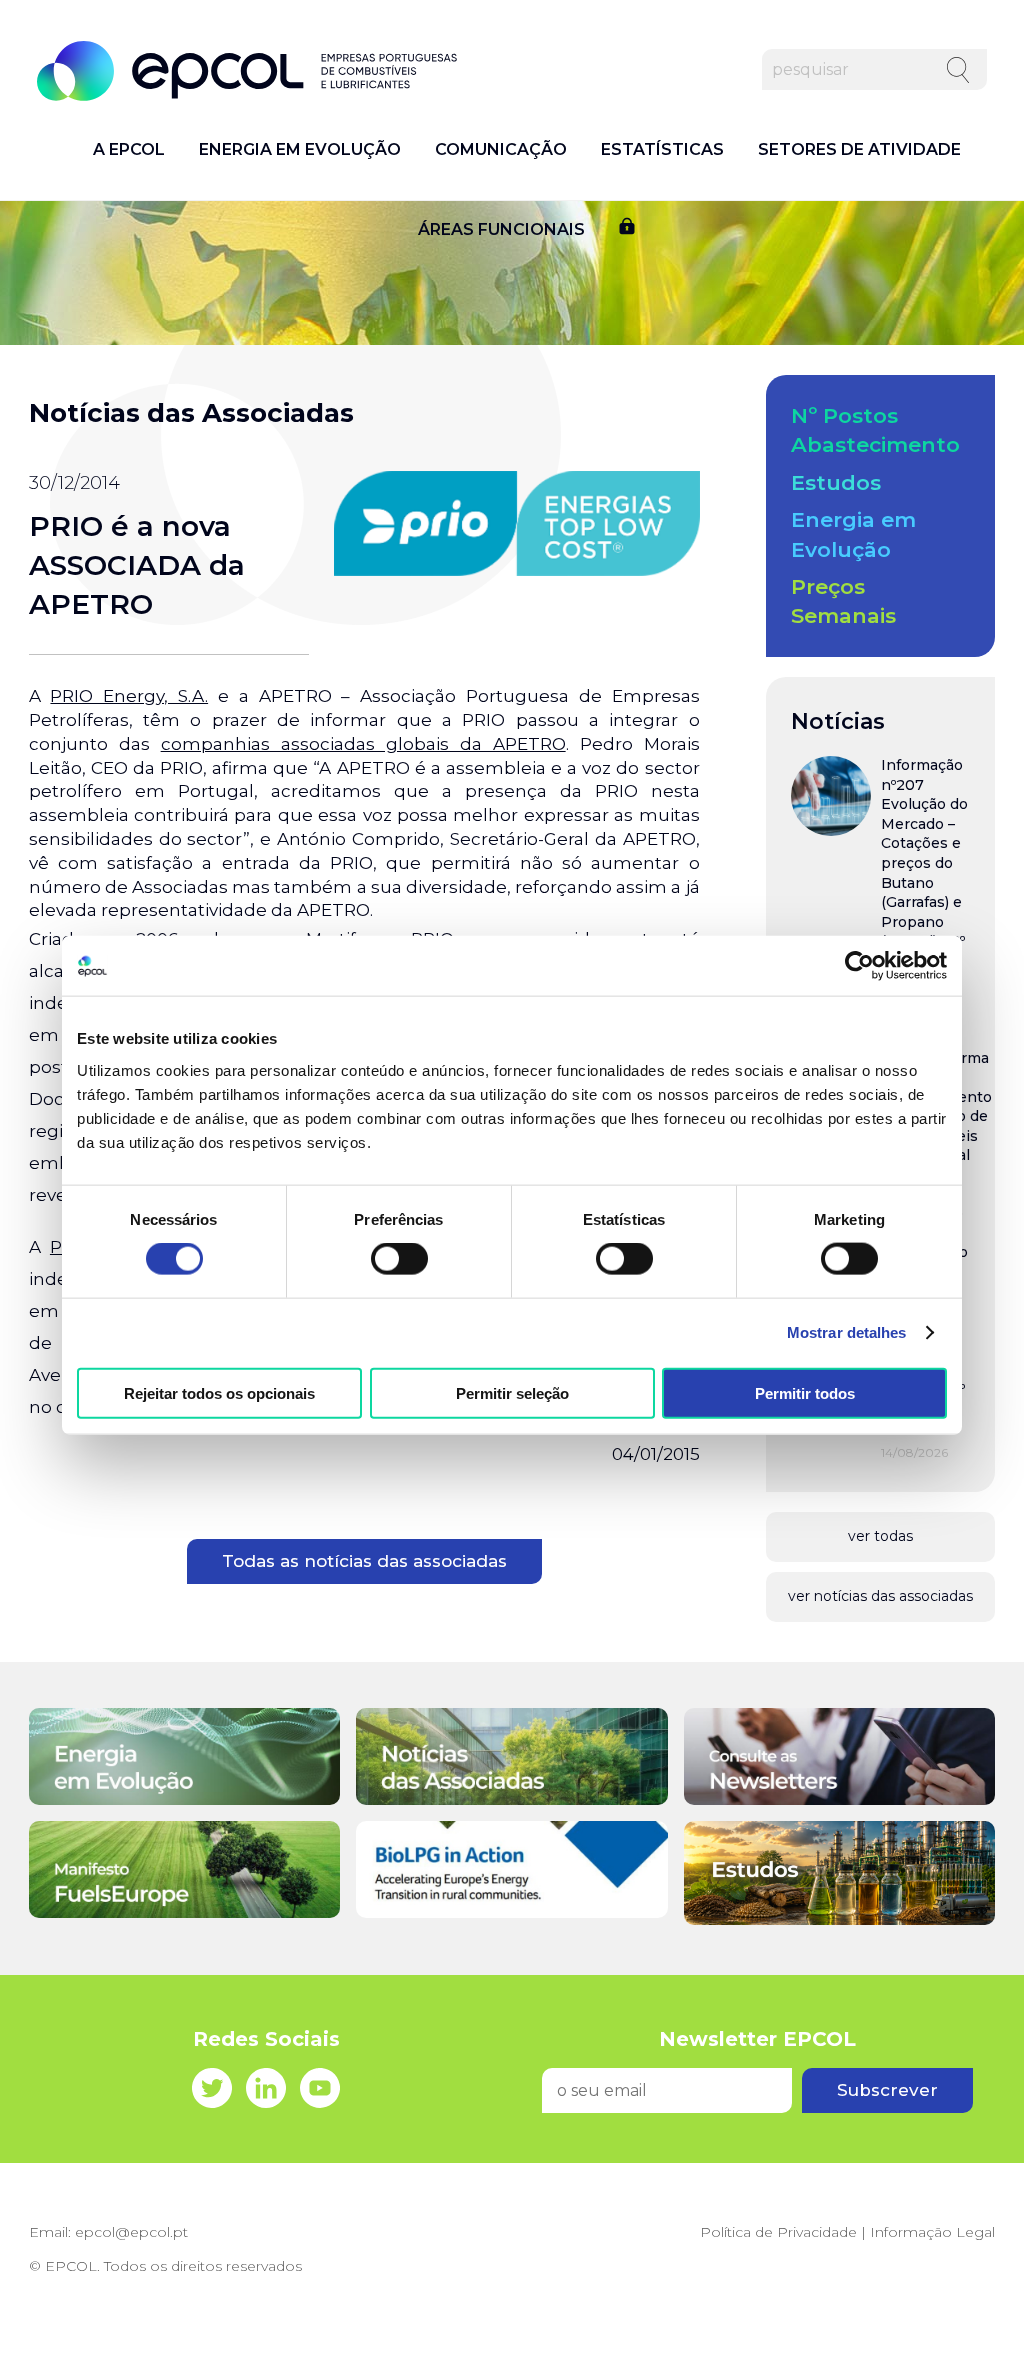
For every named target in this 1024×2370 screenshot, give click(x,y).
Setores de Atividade (859, 150)
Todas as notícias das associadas (364, 1561)
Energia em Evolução (300, 150)
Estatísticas (662, 150)
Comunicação (501, 150)
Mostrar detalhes (847, 1332)
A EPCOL (129, 150)
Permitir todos (805, 1392)
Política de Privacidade (778, 2232)
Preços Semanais (843, 601)
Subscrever (887, 2090)
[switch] (399, 1259)
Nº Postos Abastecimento (875, 430)
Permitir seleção (512, 1392)
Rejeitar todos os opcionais (219, 1392)
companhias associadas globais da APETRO (363, 744)
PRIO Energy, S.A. (129, 696)
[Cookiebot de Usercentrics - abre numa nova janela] (859, 966)
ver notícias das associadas (880, 1596)
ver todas (880, 1536)
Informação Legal (932, 2232)
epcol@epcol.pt (131, 2232)
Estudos (836, 482)
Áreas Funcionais (501, 230)
